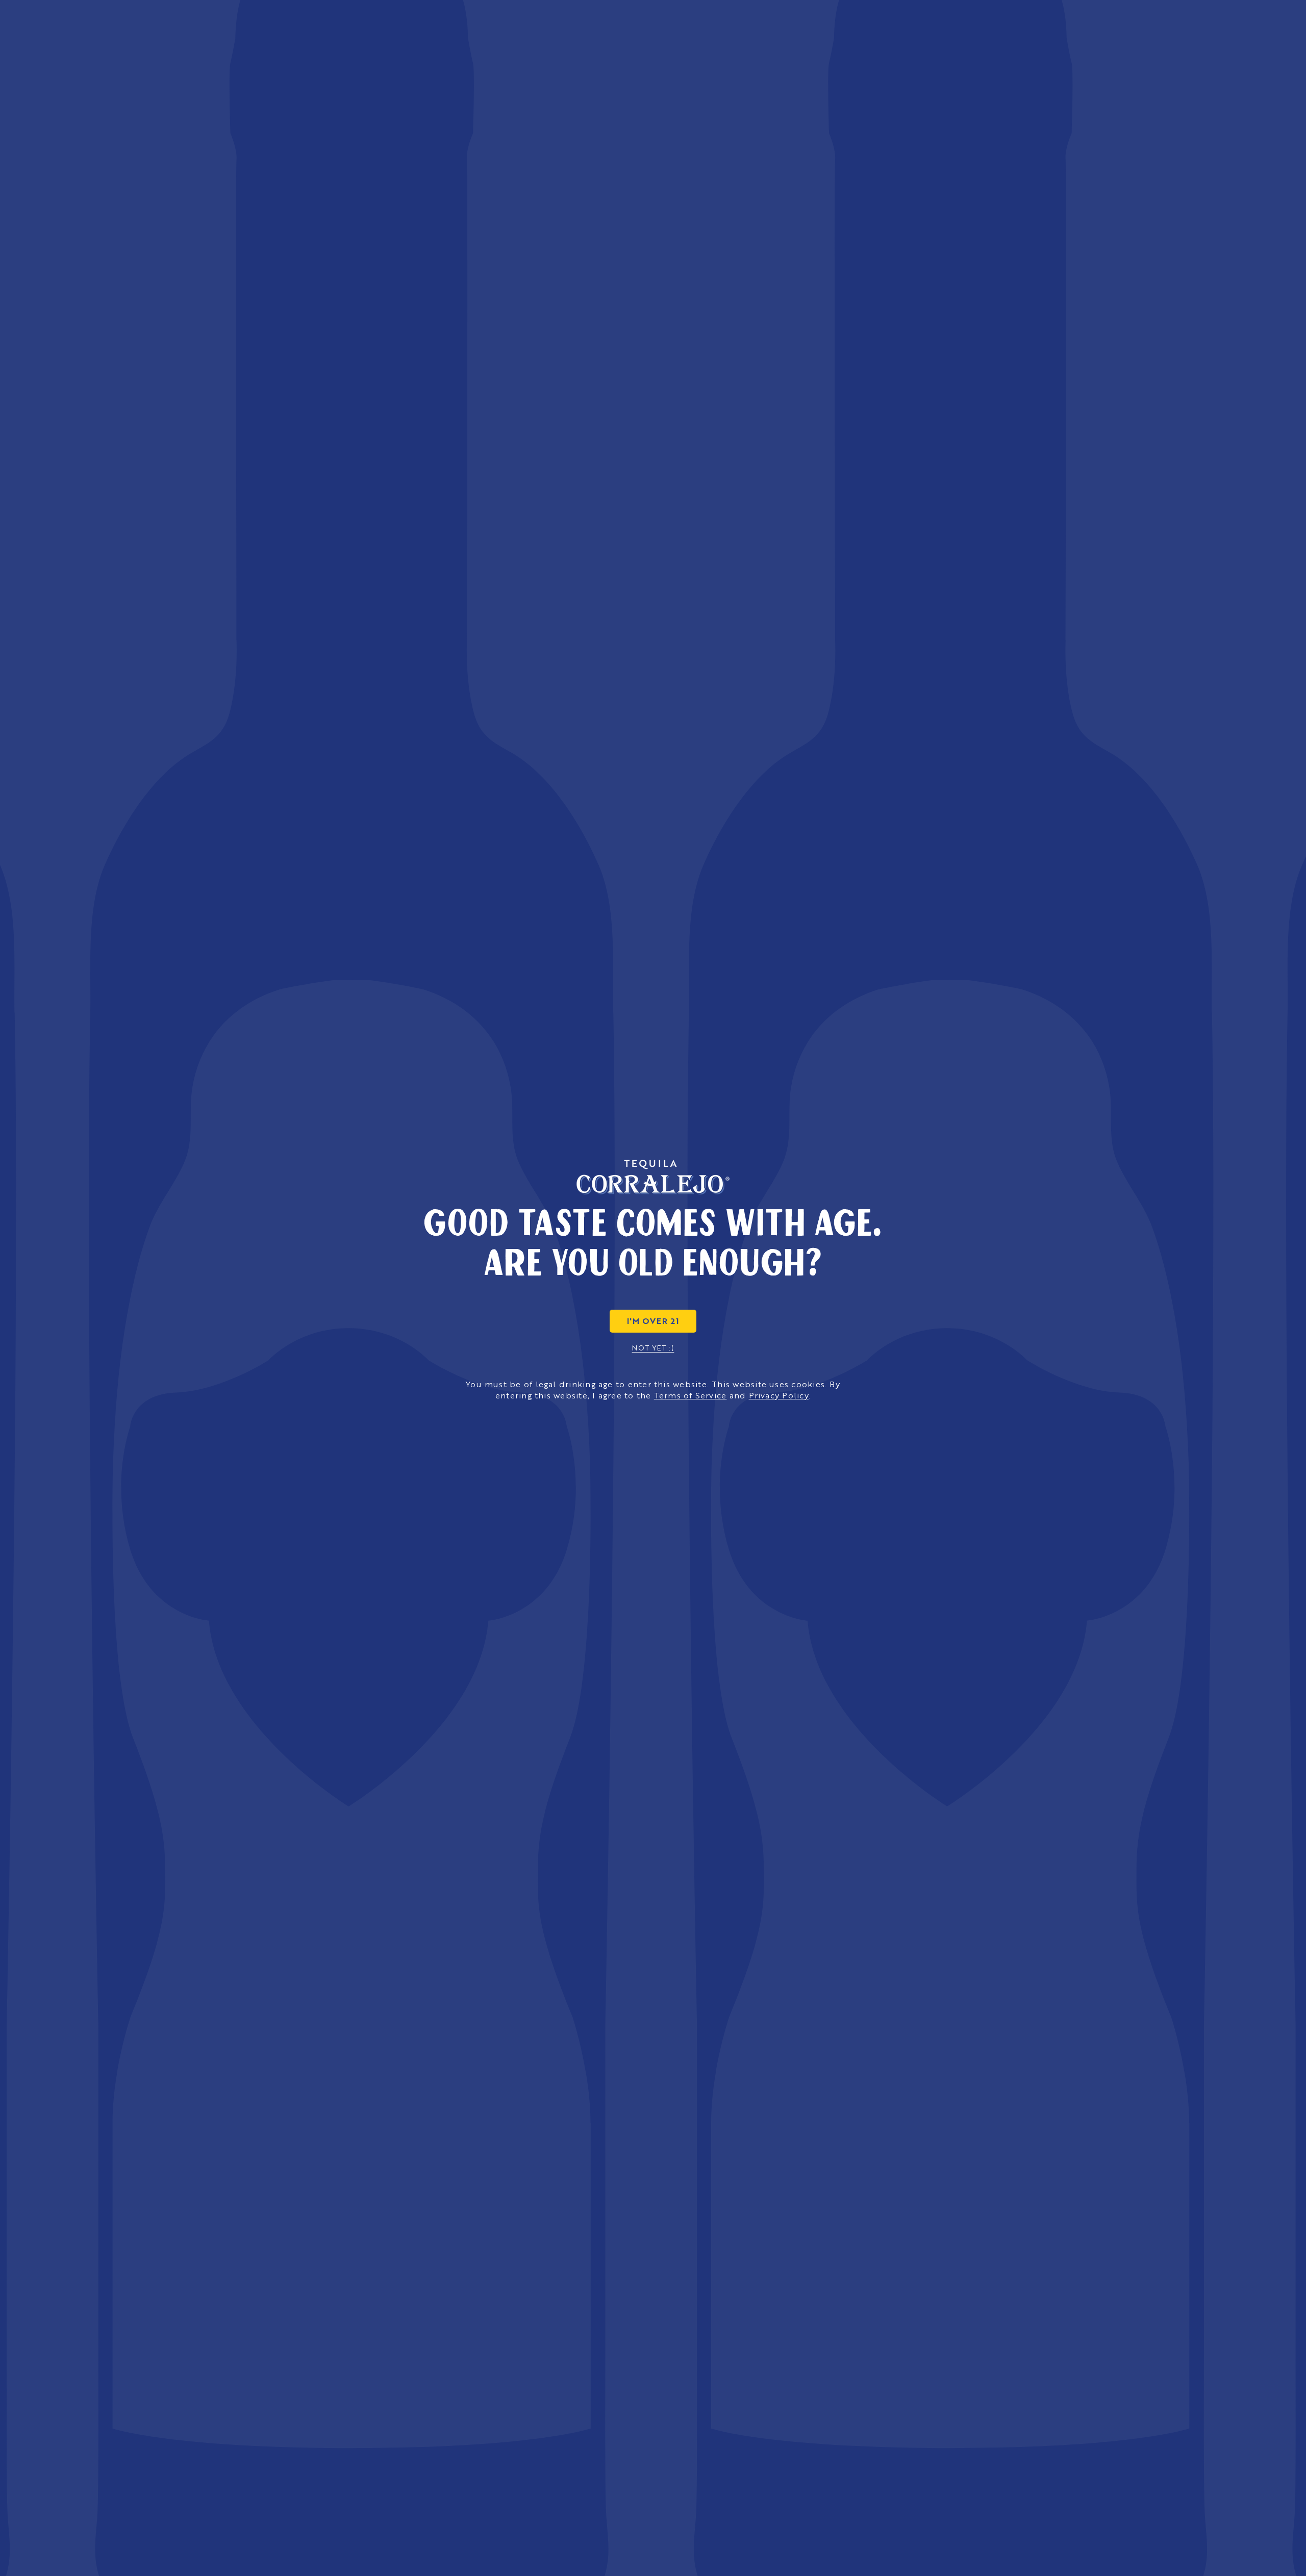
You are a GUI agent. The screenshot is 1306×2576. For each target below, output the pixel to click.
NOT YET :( (653, 1347)
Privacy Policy (779, 1395)
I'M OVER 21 (653, 1321)
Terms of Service (690, 1395)
